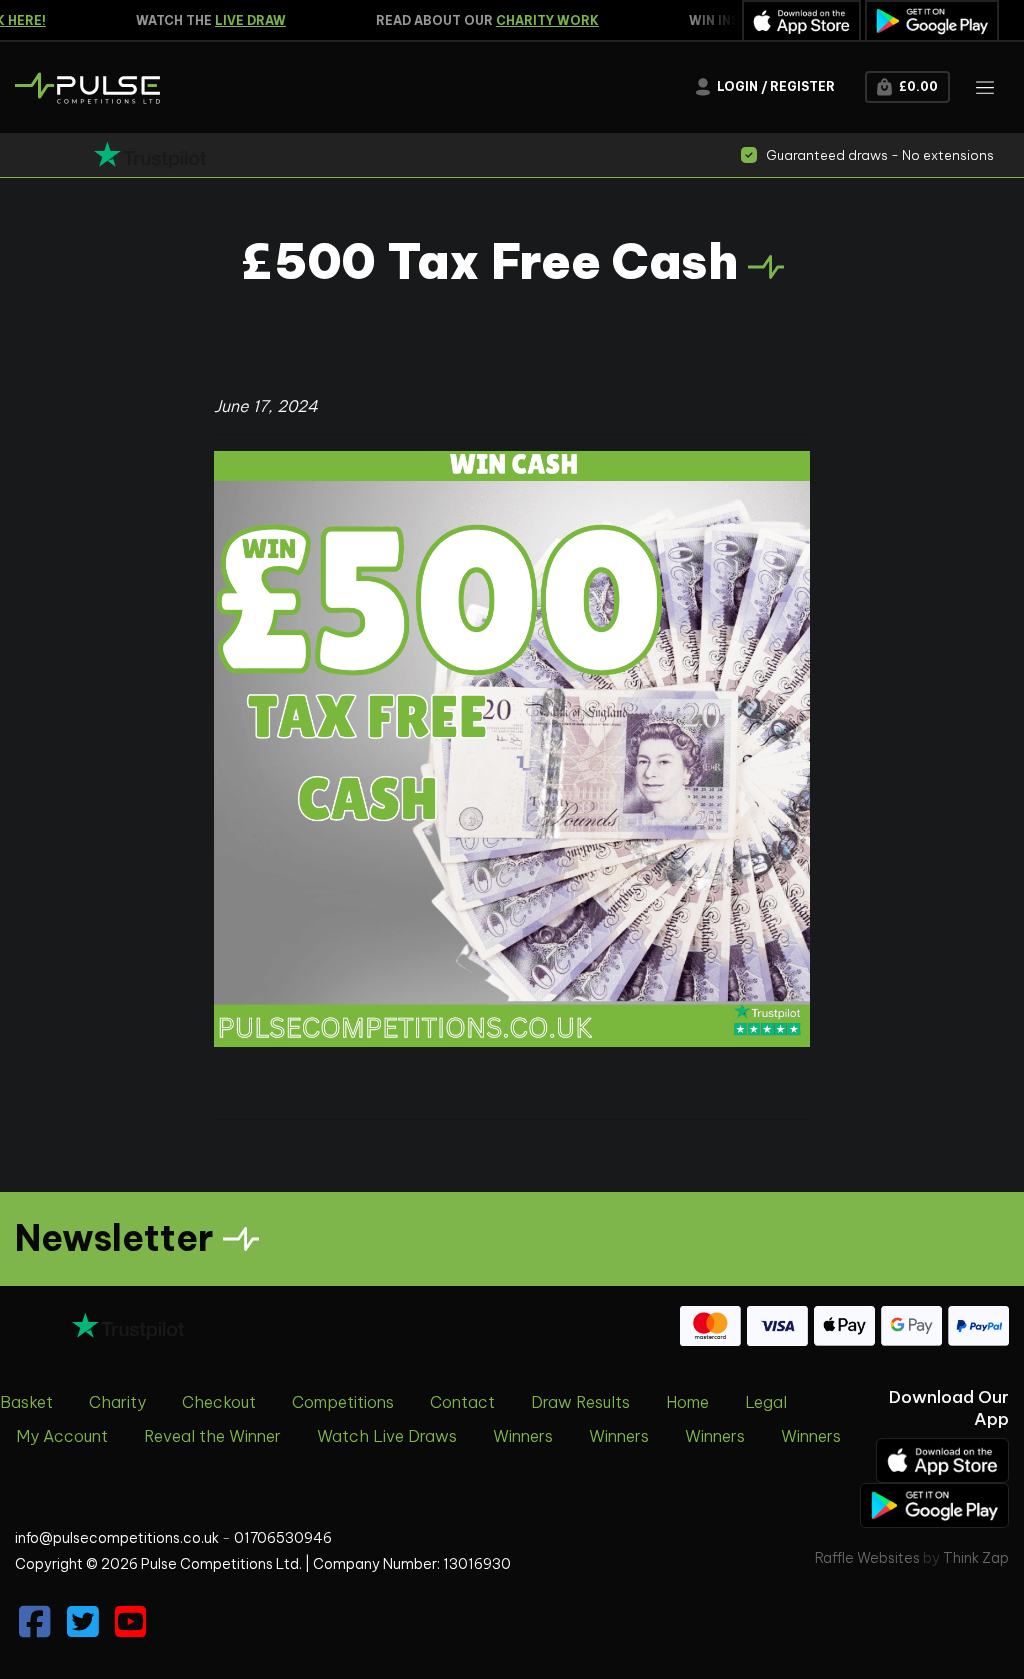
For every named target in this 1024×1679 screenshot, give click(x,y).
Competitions (343, 1402)
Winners (523, 1436)
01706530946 (283, 1538)
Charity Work (533, 20)
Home (687, 1402)
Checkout (219, 1402)
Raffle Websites (867, 1558)
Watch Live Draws (387, 1436)
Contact (462, 1402)
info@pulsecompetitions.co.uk (117, 1538)
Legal (766, 1402)
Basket (26, 1402)
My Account (62, 1436)
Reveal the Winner (212, 1436)
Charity (117, 1402)
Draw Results (580, 1402)
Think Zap (976, 1558)
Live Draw (236, 20)
